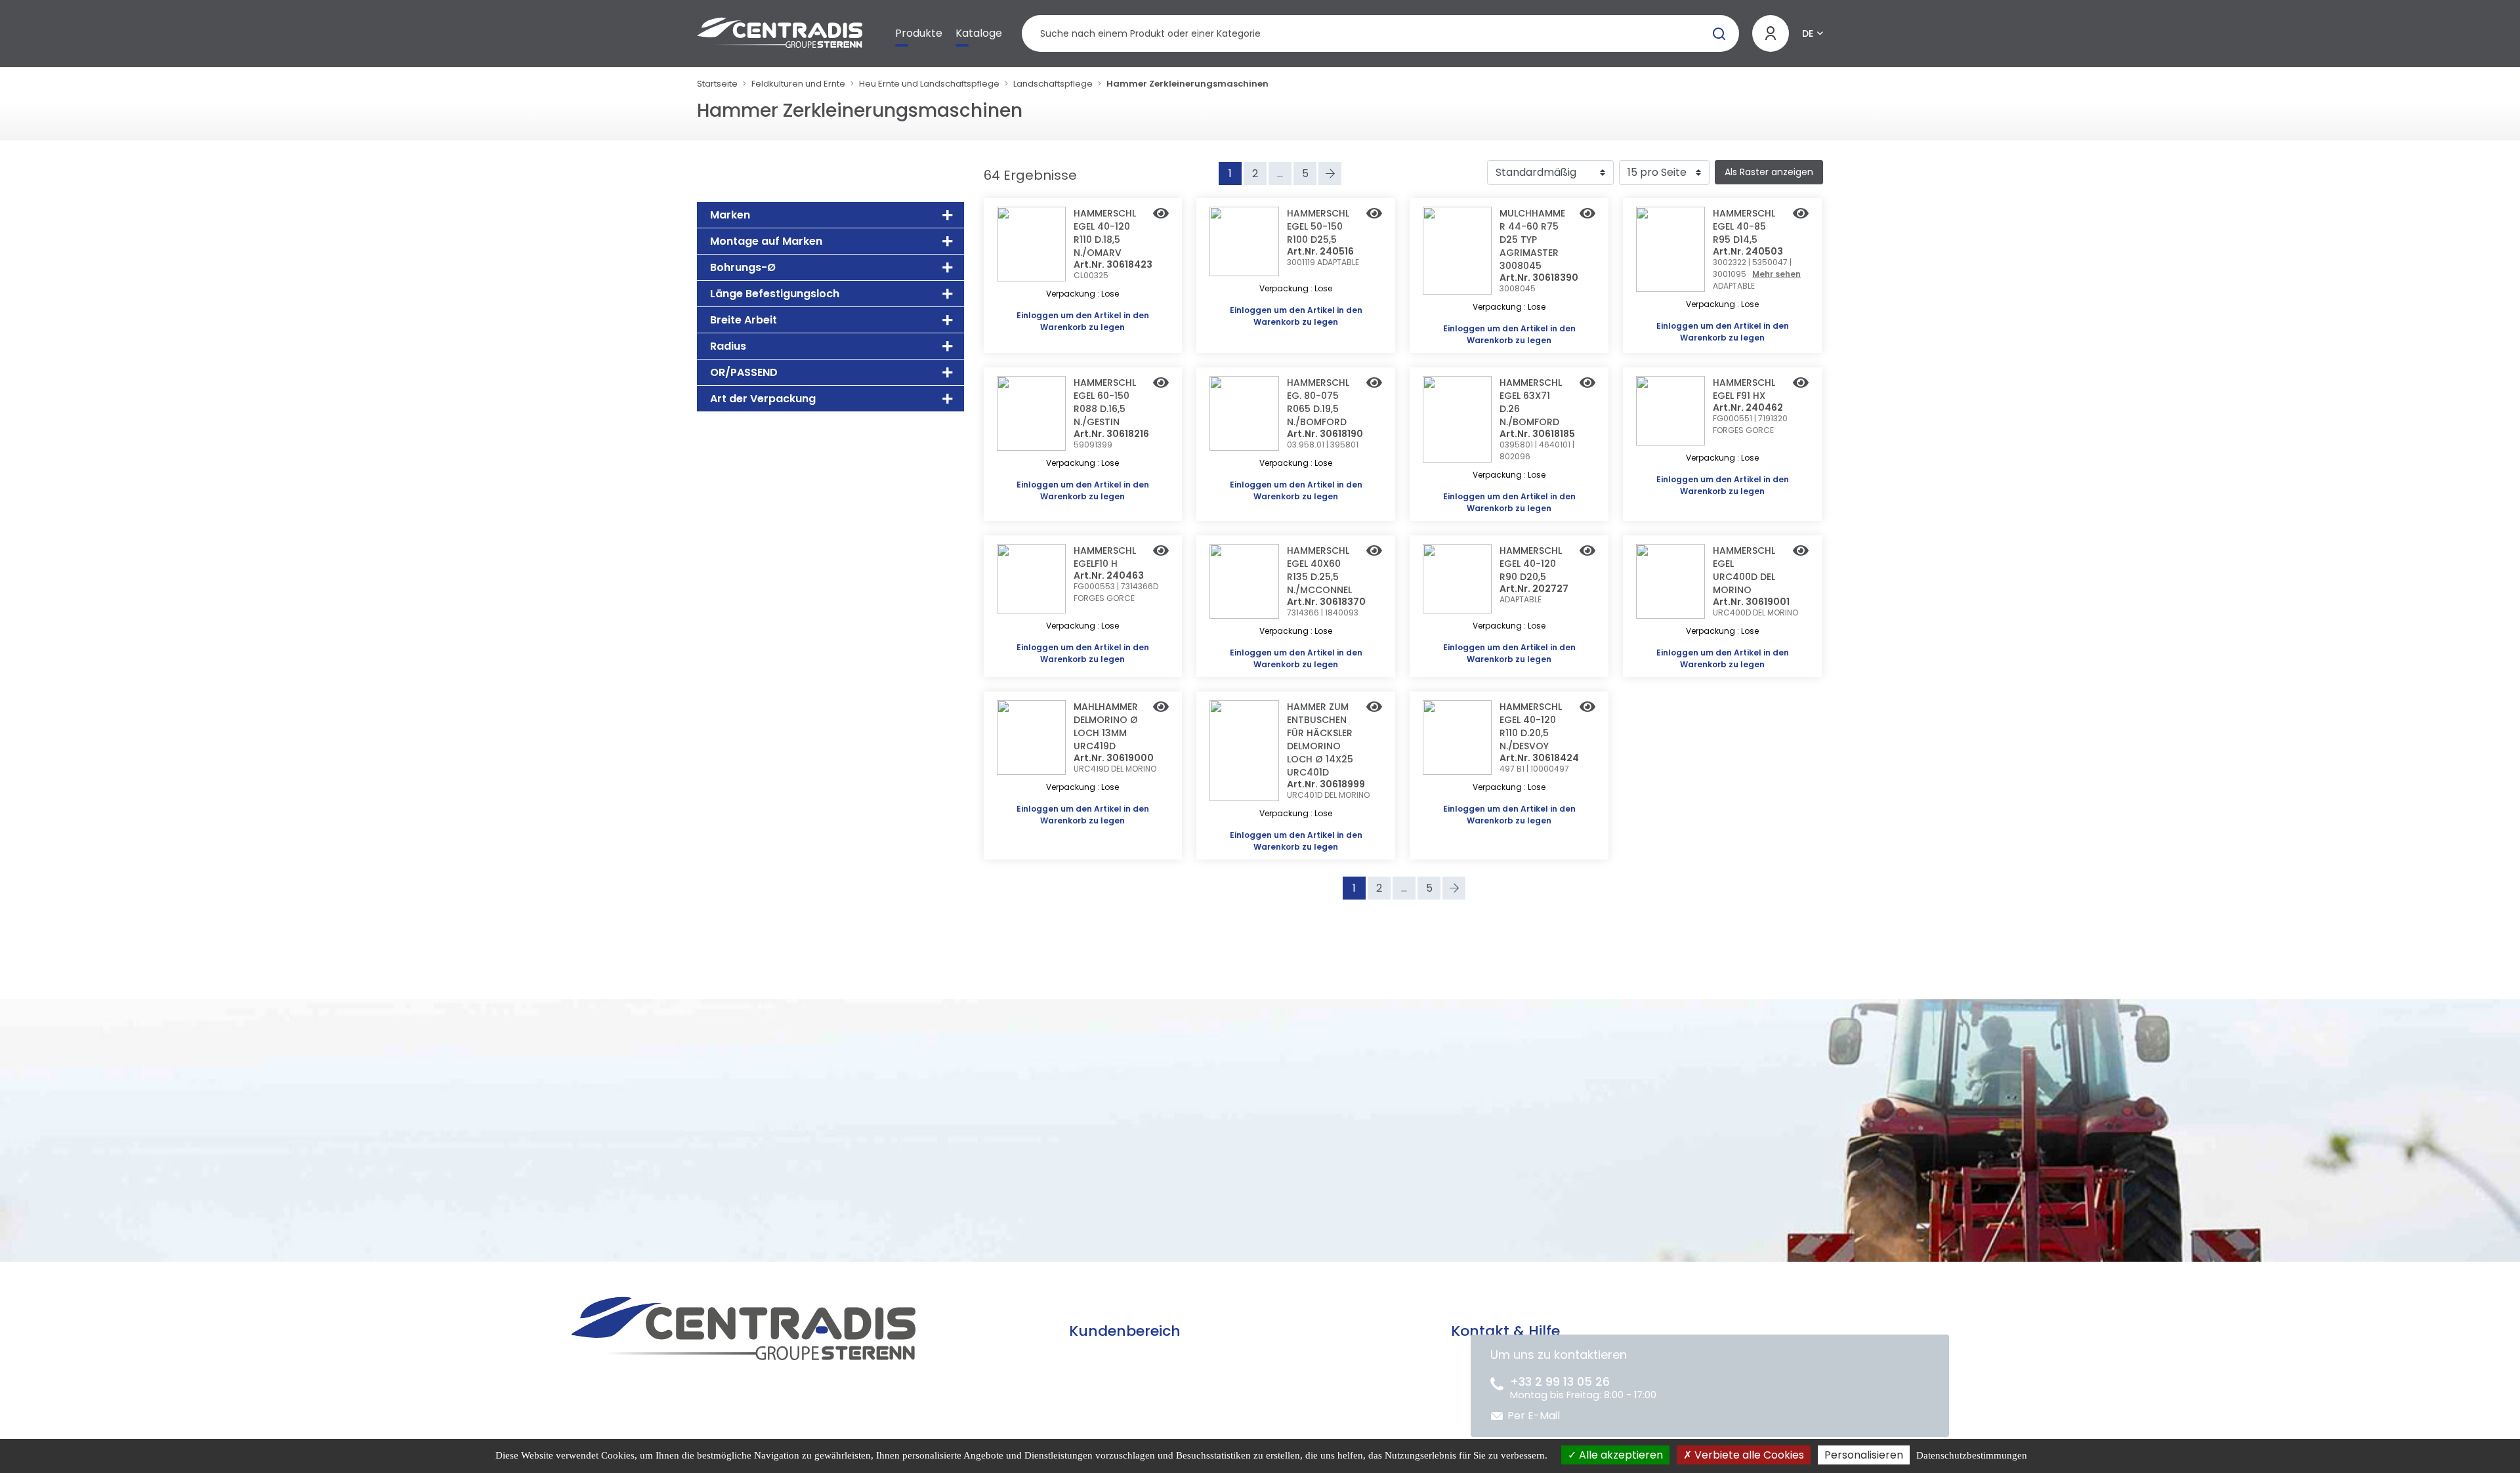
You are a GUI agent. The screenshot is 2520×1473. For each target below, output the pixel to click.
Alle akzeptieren (1620, 1455)
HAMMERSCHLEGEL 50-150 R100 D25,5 (1318, 226)
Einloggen (1038, 315)
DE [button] (1808, 33)
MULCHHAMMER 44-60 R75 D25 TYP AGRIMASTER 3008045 (1532, 239)
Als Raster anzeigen (1769, 172)
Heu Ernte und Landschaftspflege (929, 84)
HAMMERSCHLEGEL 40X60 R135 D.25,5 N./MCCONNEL (1319, 570)
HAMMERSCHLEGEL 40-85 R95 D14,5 (1744, 226)
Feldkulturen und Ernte (798, 84)
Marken (730, 215)
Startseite (717, 84)
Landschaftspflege (1053, 84)
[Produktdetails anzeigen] (1161, 215)
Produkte (919, 33)
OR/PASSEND (744, 372)
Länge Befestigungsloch (775, 294)
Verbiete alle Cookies (1748, 1455)
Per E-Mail (1534, 1416)
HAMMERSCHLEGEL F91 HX (1744, 389)
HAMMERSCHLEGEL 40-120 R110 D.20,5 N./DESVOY (1531, 726)
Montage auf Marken (766, 241)
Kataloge (979, 33)
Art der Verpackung (763, 399)
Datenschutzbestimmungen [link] (1972, 1455)
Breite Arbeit (744, 320)
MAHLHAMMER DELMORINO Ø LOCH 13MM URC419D (1106, 726)
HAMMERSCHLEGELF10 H (1105, 557)
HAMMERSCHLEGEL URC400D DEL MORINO (1744, 570)
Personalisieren (1864, 1455)
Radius (728, 346)
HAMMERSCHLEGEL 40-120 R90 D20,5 (1531, 564)
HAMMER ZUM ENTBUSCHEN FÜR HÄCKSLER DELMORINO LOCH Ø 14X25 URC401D (1320, 739)
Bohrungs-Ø (743, 267)
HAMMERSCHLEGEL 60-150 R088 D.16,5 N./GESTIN (1105, 402)
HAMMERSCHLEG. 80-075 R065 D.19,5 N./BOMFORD (1318, 402)
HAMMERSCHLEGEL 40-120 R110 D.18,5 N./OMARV (1105, 233)
